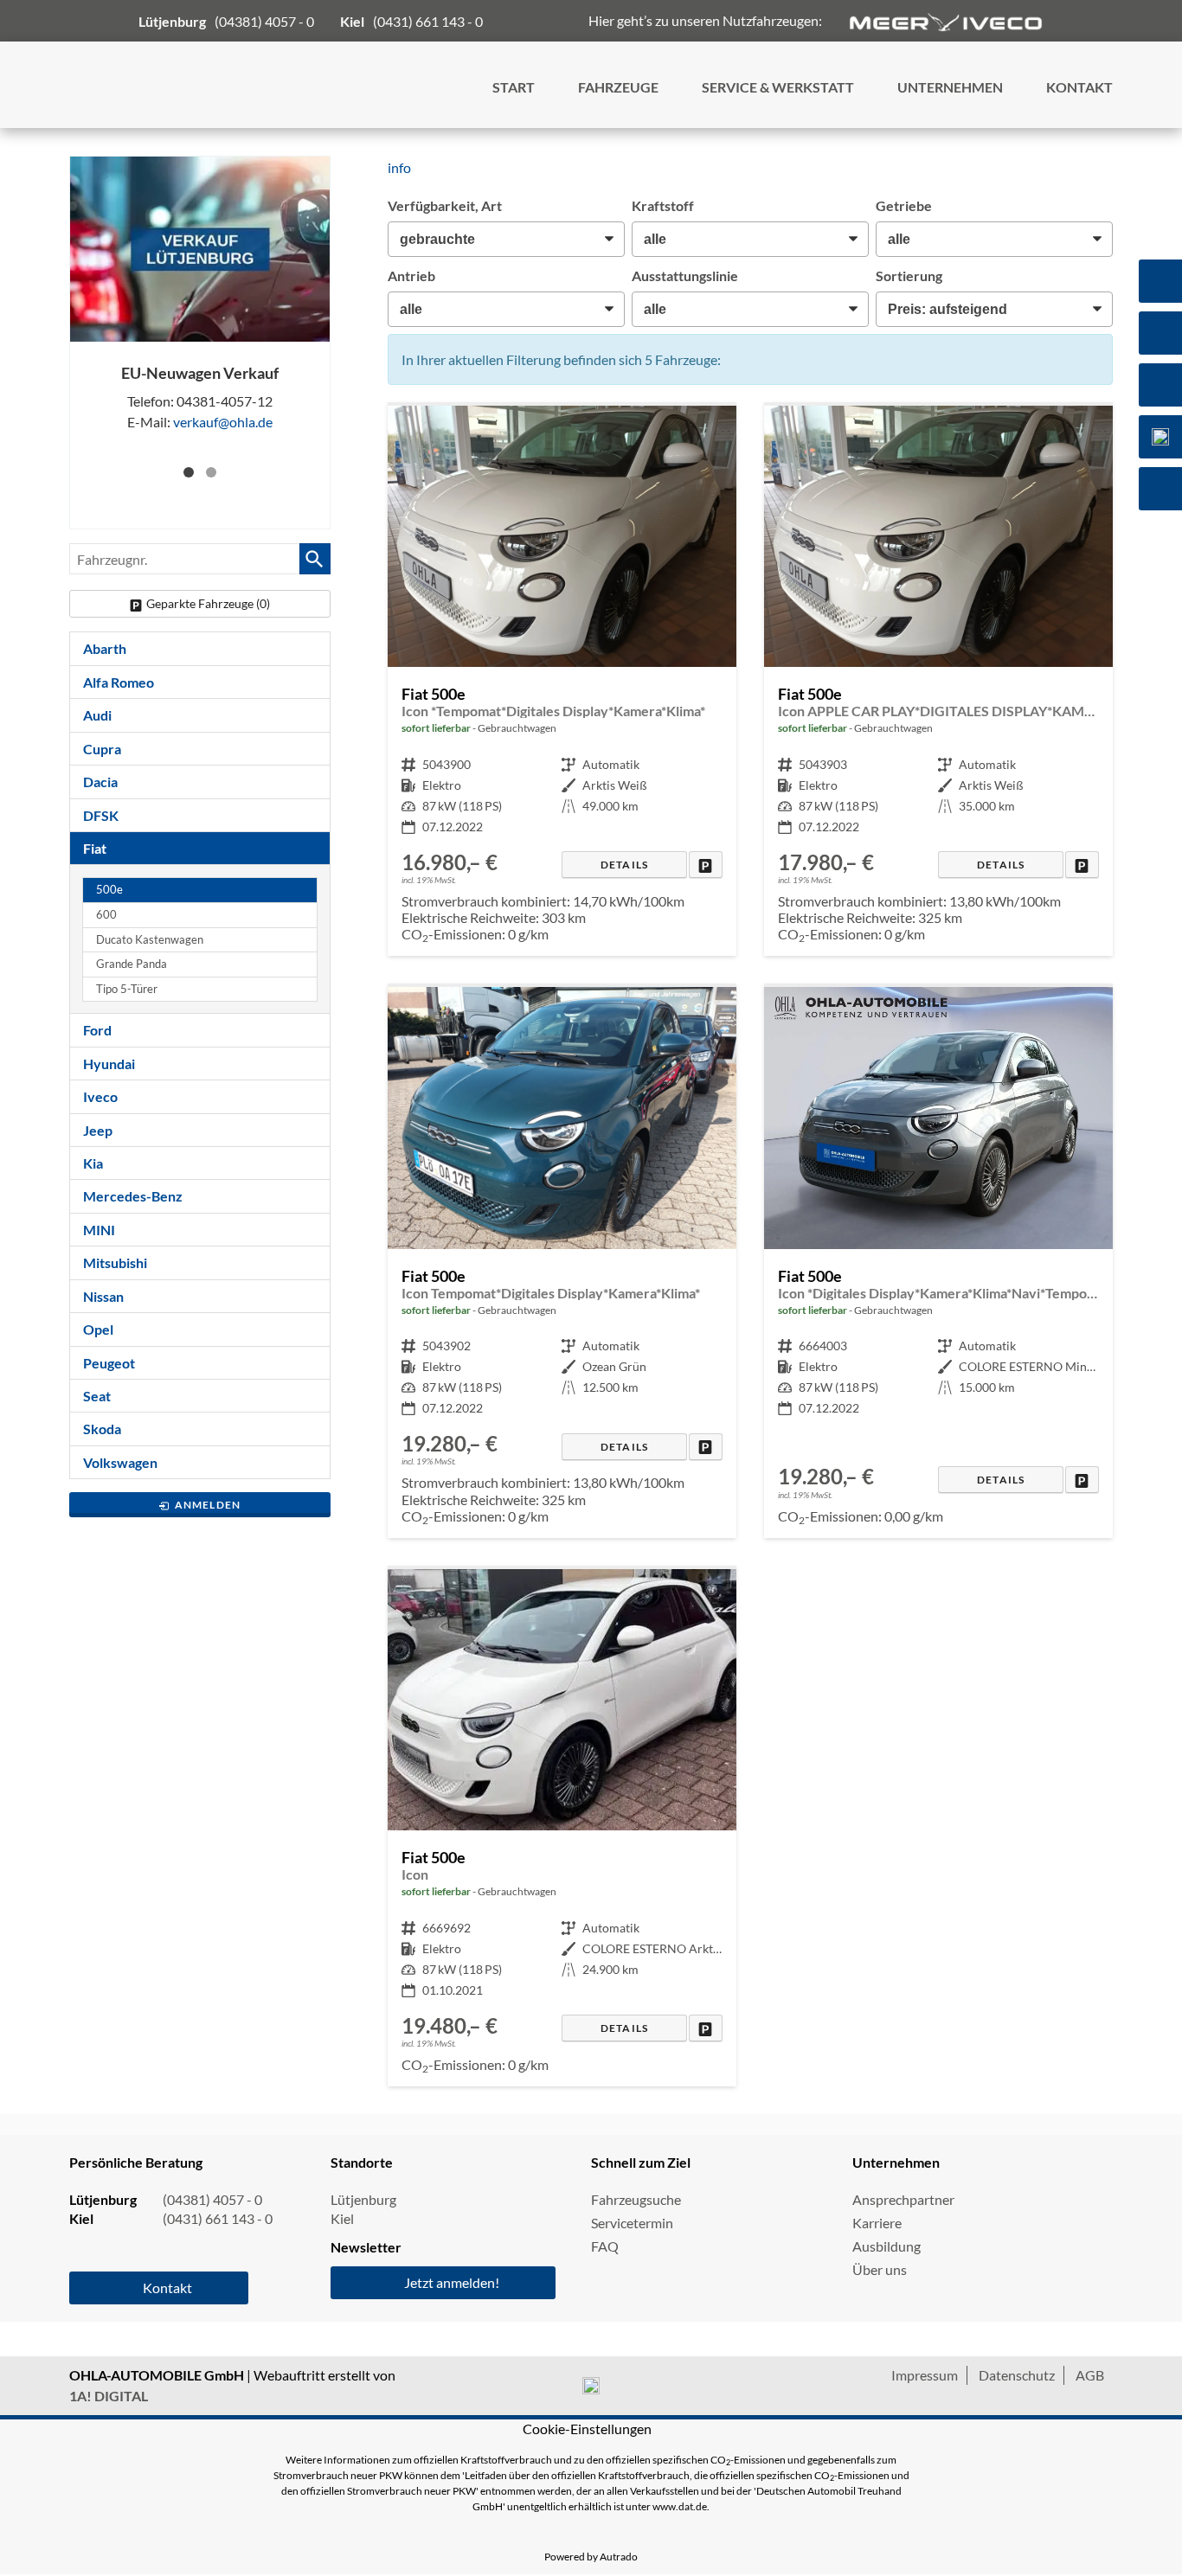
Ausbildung (886, 2246)
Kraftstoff (663, 205)
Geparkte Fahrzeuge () (208, 603)
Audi (97, 715)
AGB (1090, 2375)
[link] (706, 865)
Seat (97, 1396)
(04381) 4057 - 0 (264, 21)
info (399, 167)
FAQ (605, 2246)
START (514, 87)
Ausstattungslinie (685, 276)
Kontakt (167, 2288)
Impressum (925, 2375)
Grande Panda (132, 964)
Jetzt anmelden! (452, 2282)
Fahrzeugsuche (636, 2199)
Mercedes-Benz (133, 1196)
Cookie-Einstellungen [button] (587, 2429)
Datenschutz (1017, 2375)
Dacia (100, 782)
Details (624, 865)
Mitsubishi (115, 1262)
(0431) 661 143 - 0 (428, 21)
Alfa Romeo (119, 682)
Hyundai (109, 1064)
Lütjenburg (363, 2199)
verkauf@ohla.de (223, 423)
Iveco (100, 1096)
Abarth (105, 648)
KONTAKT (1079, 87)
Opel (98, 1329)
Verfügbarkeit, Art (445, 205)
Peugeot (109, 1363)
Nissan (103, 1296)
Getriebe (904, 205)
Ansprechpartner (903, 2199)
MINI (99, 1230)
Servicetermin (632, 2223)
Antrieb (411, 276)
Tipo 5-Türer (127, 989)
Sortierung (909, 276)
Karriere (877, 2223)
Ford (97, 1030)
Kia (93, 1163)
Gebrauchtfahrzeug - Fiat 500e (562, 681)
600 (106, 915)
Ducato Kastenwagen (150, 940)
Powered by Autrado (591, 2557)
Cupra (102, 749)
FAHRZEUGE (618, 87)
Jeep (98, 1130)
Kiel (342, 2218)
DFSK (101, 815)
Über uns (880, 2269)
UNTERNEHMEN (950, 87)
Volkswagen (120, 1462)
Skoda (102, 1429)
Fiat (95, 848)
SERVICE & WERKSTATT (778, 87)
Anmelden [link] (208, 1505)
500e (109, 890)
